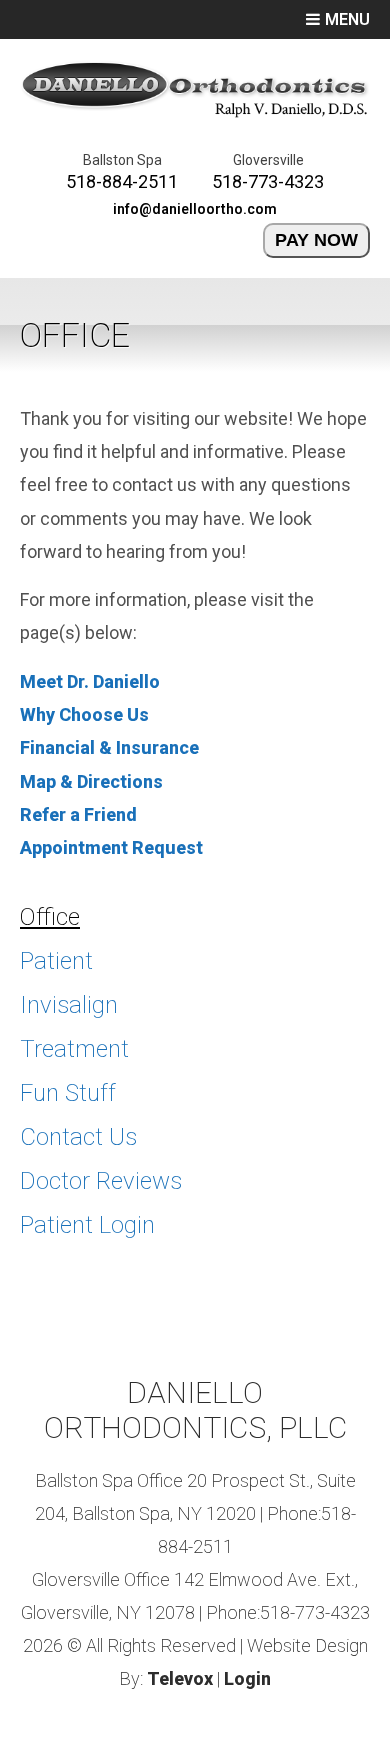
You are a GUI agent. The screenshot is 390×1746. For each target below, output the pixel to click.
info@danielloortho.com (195, 209)
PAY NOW (316, 240)
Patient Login (87, 1225)
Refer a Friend (78, 814)
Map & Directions (91, 781)
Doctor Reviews (101, 1181)
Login (247, 1678)
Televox (180, 1678)
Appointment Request (111, 847)
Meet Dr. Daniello (90, 681)
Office (50, 917)
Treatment (74, 1049)
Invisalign (69, 1005)
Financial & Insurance (109, 747)
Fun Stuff (68, 1093)
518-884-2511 (122, 181)
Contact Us (78, 1137)
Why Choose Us (84, 714)
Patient (56, 961)
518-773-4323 (268, 181)
